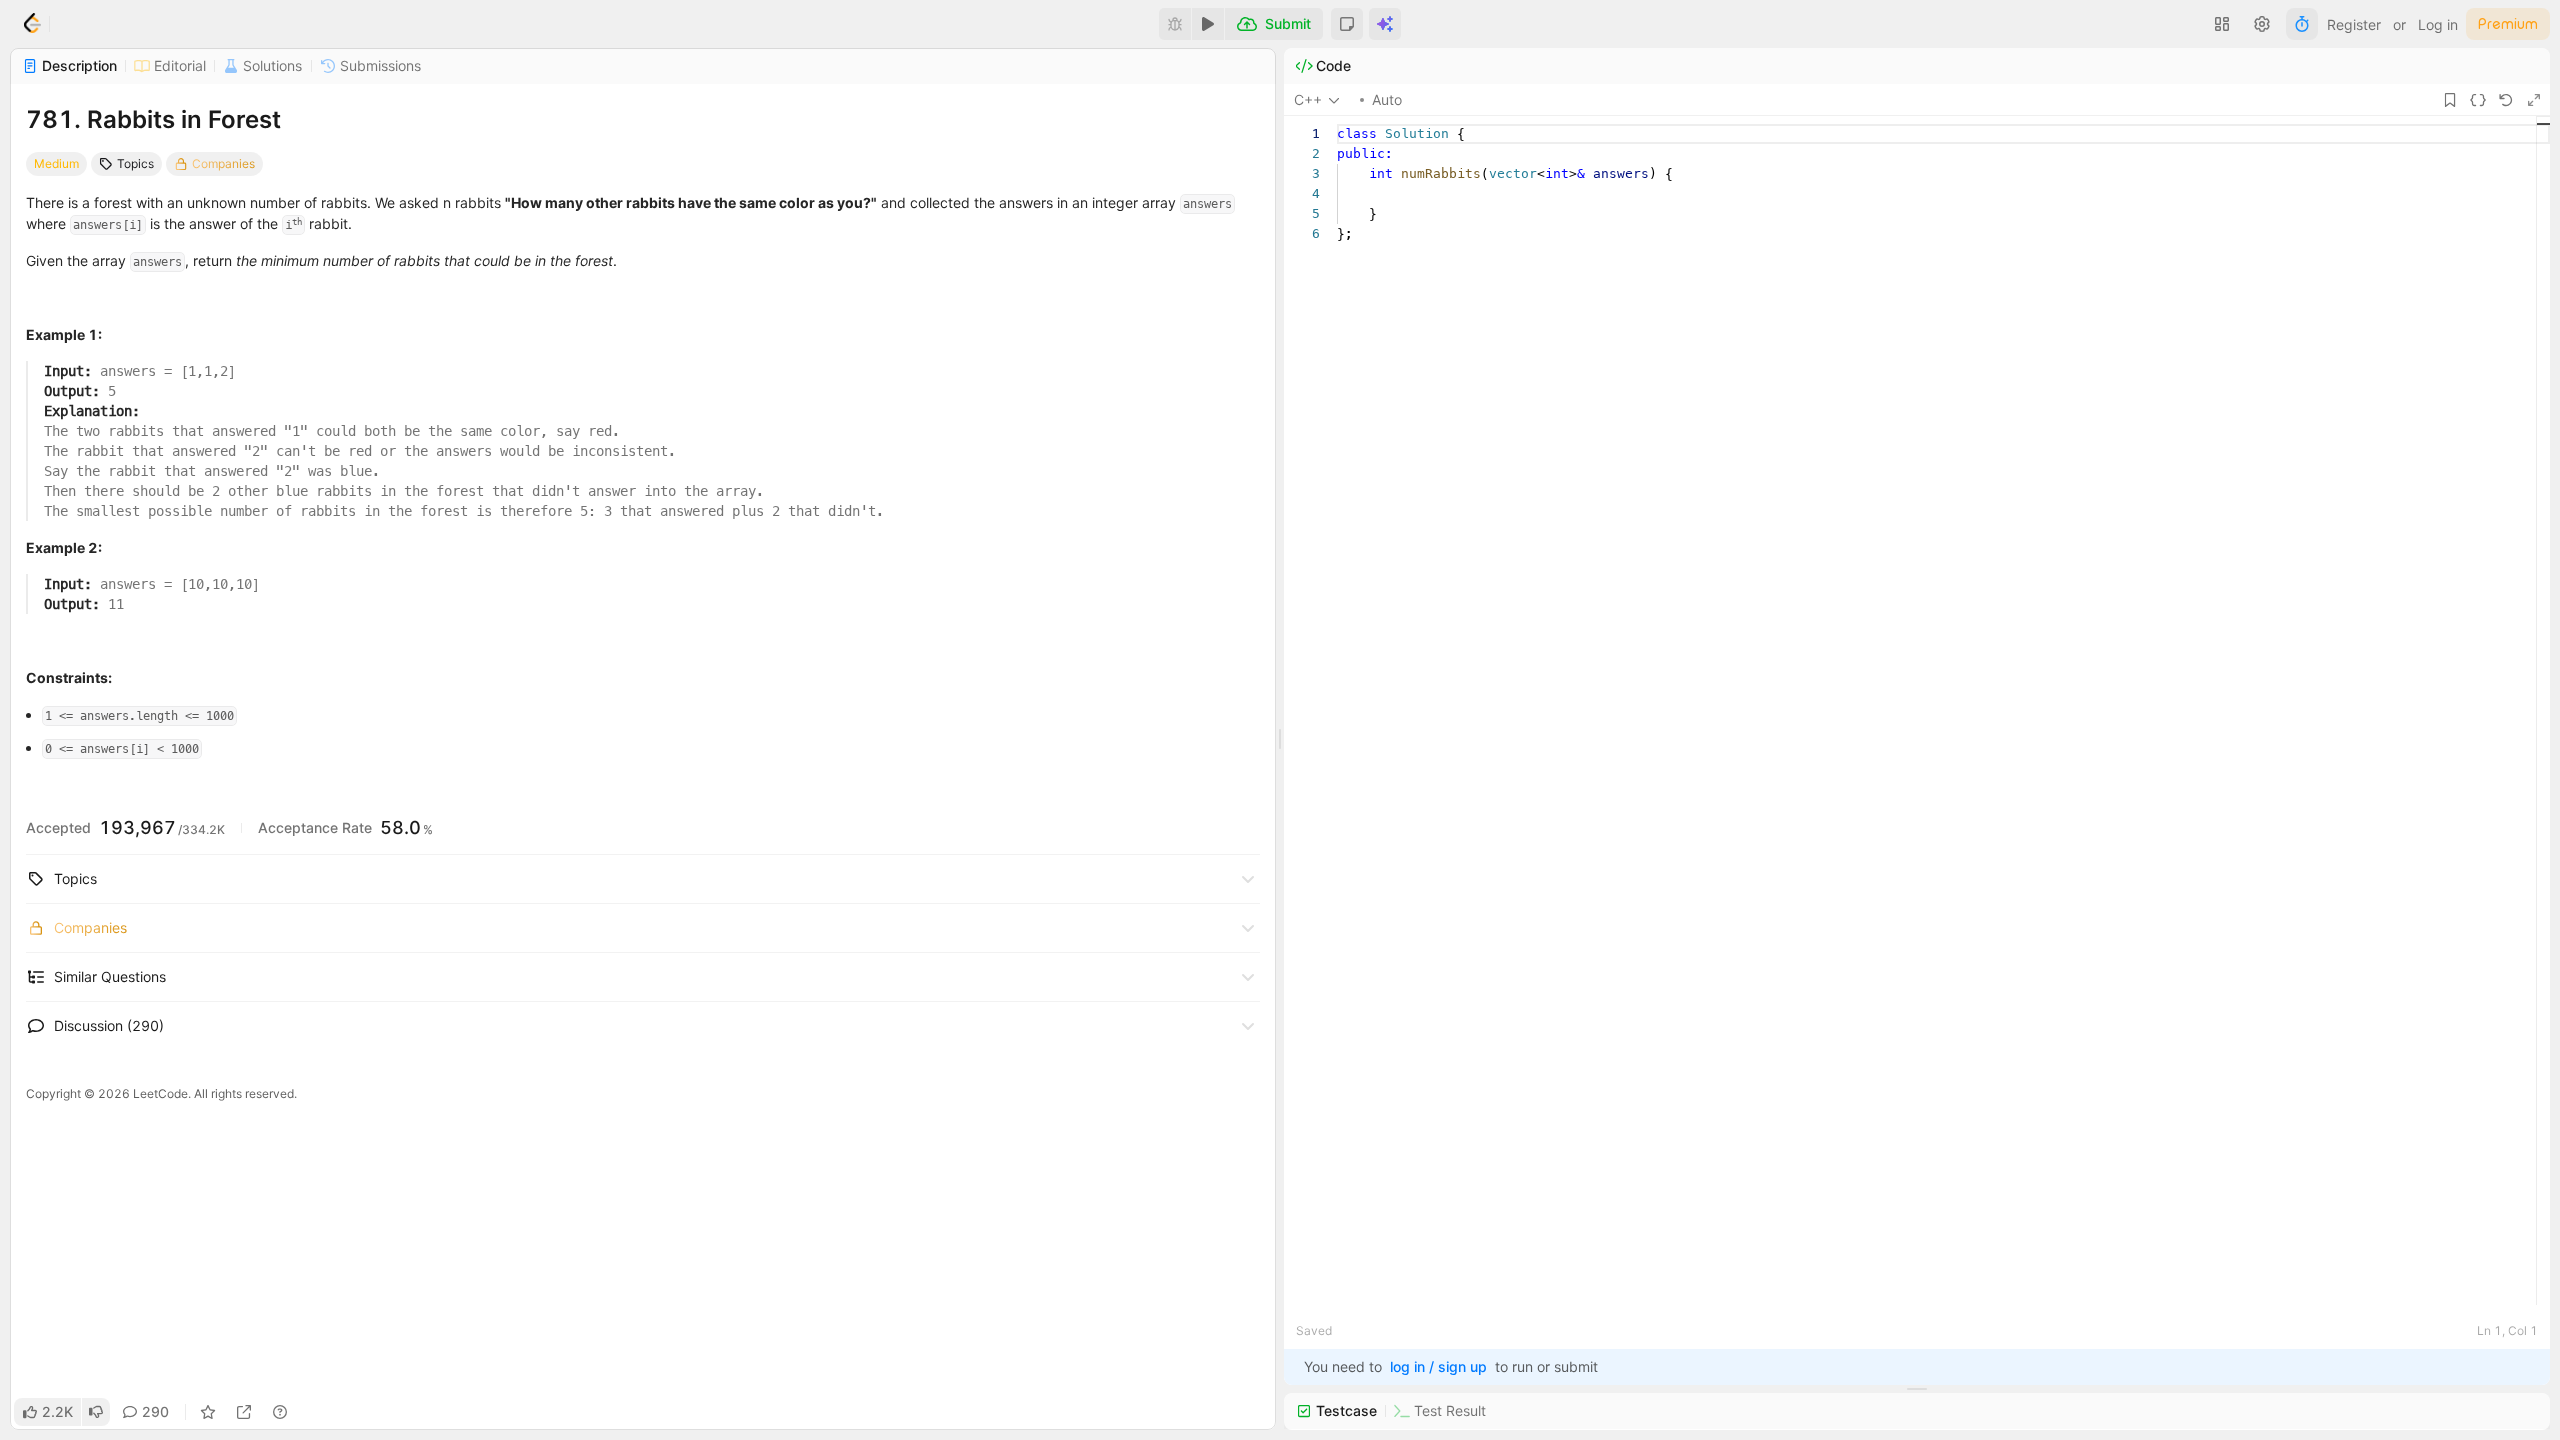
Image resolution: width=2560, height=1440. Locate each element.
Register (2354, 24)
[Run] (1208, 24)
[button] (1347, 24)
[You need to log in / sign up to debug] (1175, 24)
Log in (2438, 24)
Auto (1387, 99)
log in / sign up (1438, 1366)
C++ (1308, 99)
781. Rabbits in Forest (153, 119)
